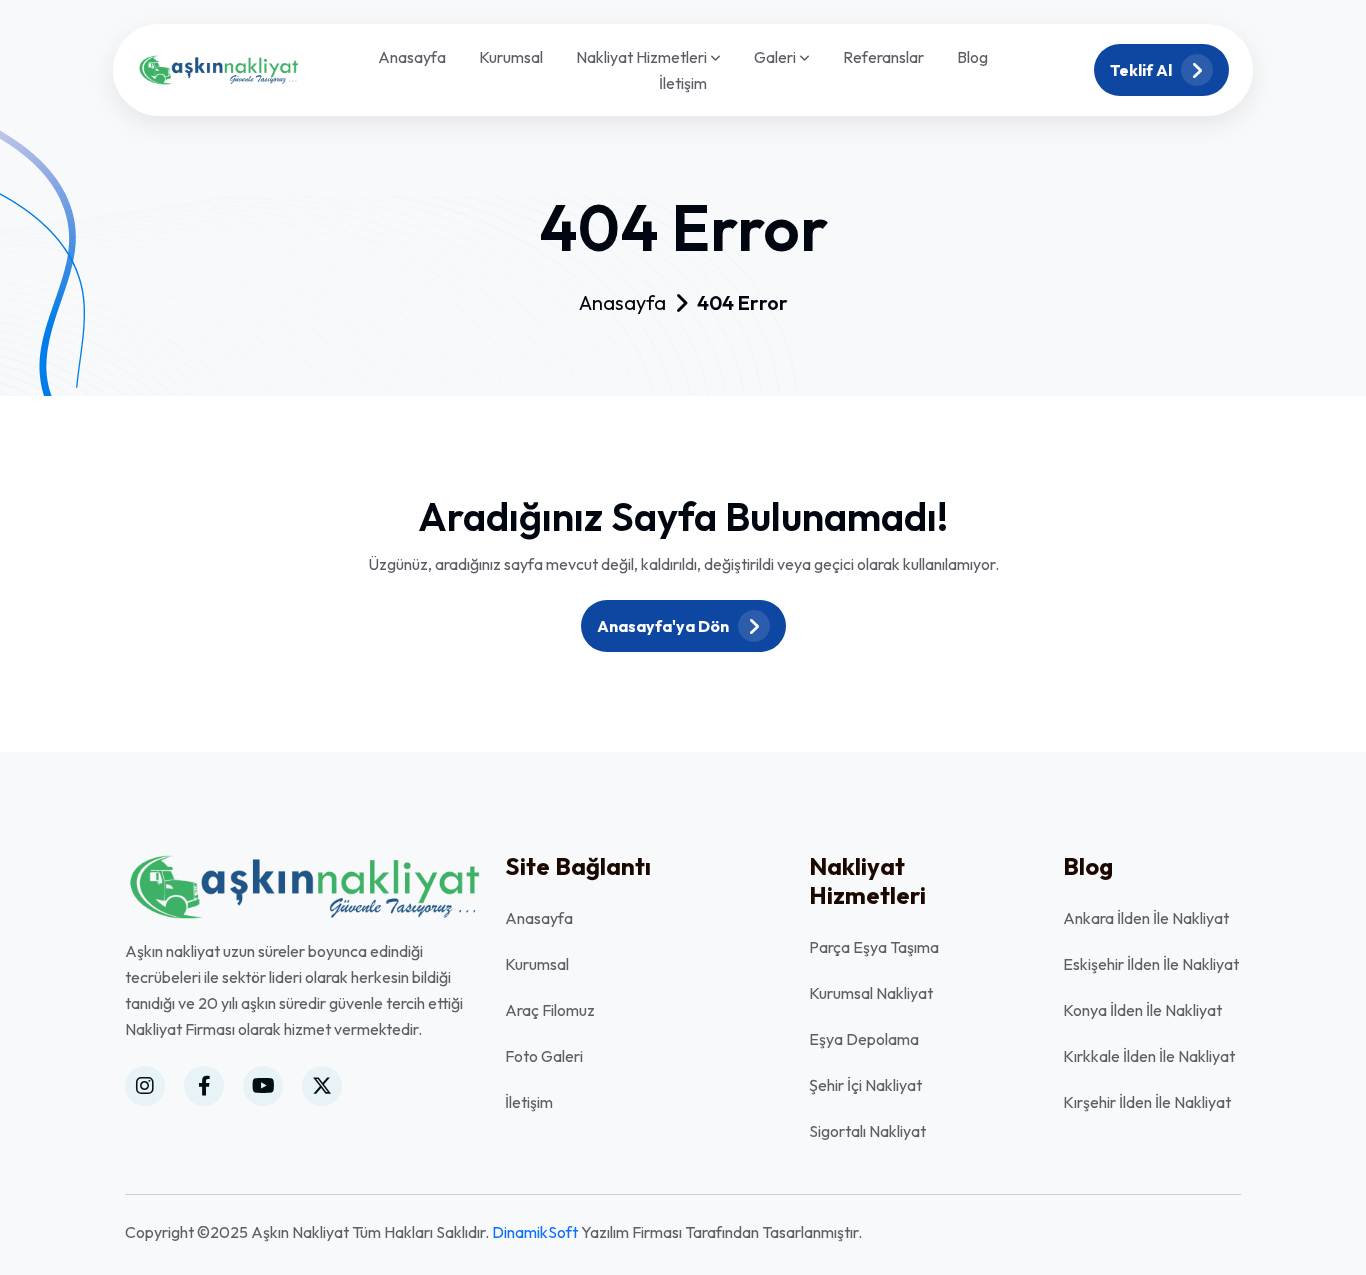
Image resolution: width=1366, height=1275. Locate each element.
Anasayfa (412, 57)
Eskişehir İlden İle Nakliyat (1151, 964)
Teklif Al (1142, 70)
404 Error (742, 303)
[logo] (218, 68)
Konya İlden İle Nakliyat (1142, 1010)
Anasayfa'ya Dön (664, 626)
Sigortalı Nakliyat (867, 1131)
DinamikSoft (535, 1232)
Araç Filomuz (550, 1010)
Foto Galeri (544, 1056)
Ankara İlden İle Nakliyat (1146, 918)
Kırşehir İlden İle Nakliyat (1147, 1102)
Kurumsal (511, 57)
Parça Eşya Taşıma (874, 947)
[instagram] (145, 1086)
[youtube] (263, 1086)
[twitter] (322, 1086)
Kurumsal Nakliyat (871, 993)
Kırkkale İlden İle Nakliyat (1149, 1056)
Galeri (776, 58)
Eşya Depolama (864, 1039)
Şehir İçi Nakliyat (865, 1085)
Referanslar (883, 57)
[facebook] (204, 1086)
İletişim (683, 83)
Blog (972, 57)
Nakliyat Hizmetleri (643, 58)
